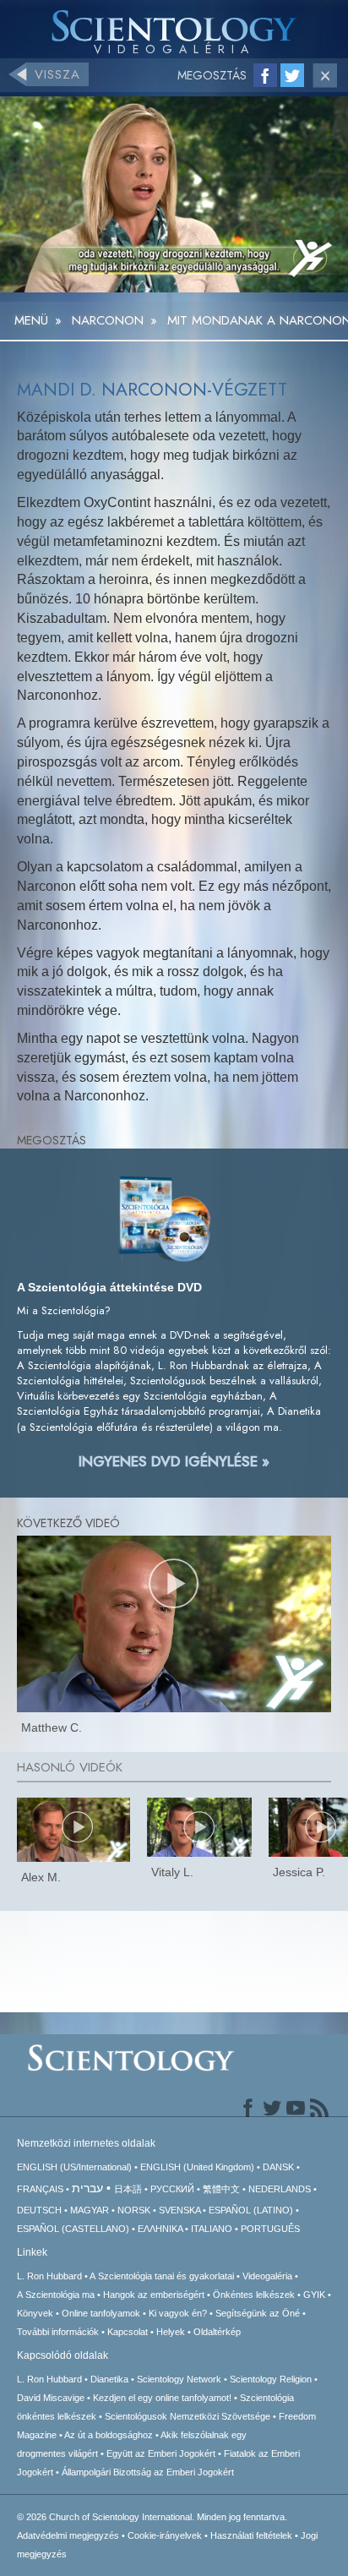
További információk (58, 2332)
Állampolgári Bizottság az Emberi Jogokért (148, 2472)
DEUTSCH (39, 2210)
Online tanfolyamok (101, 2313)
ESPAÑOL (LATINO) (251, 2210)
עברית (87, 2188)
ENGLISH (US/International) (74, 2167)
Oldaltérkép (217, 2332)
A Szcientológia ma (56, 2295)
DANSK (278, 2167)
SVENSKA (179, 2210)
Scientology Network (179, 2379)
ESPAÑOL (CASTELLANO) (73, 2229)
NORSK (134, 2210)
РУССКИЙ (172, 2189)
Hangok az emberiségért (154, 2295)
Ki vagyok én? (178, 2313)
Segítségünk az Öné (258, 2313)
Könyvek (35, 2313)
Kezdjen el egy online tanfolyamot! (162, 2398)
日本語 (128, 2189)
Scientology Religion (271, 2379)
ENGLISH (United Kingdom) (197, 2167)
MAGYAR (90, 2210)
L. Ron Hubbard (49, 2276)
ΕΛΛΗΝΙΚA (160, 2229)
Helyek (171, 2332)
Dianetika (109, 2379)
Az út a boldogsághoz (109, 2435)
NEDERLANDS (280, 2189)
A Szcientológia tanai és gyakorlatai (162, 2276)
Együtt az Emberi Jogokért (161, 2453)
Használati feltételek (251, 2535)
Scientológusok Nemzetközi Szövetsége (188, 2416)
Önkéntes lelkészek (254, 2295)
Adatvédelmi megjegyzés (68, 2535)
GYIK (314, 2295)
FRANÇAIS (40, 2189)
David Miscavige (51, 2398)
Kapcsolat (128, 2332)
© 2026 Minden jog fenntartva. (152, 2517)
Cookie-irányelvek (165, 2535)
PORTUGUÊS (270, 2229)
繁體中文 (221, 2189)
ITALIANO (212, 2229)
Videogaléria (267, 2276)
